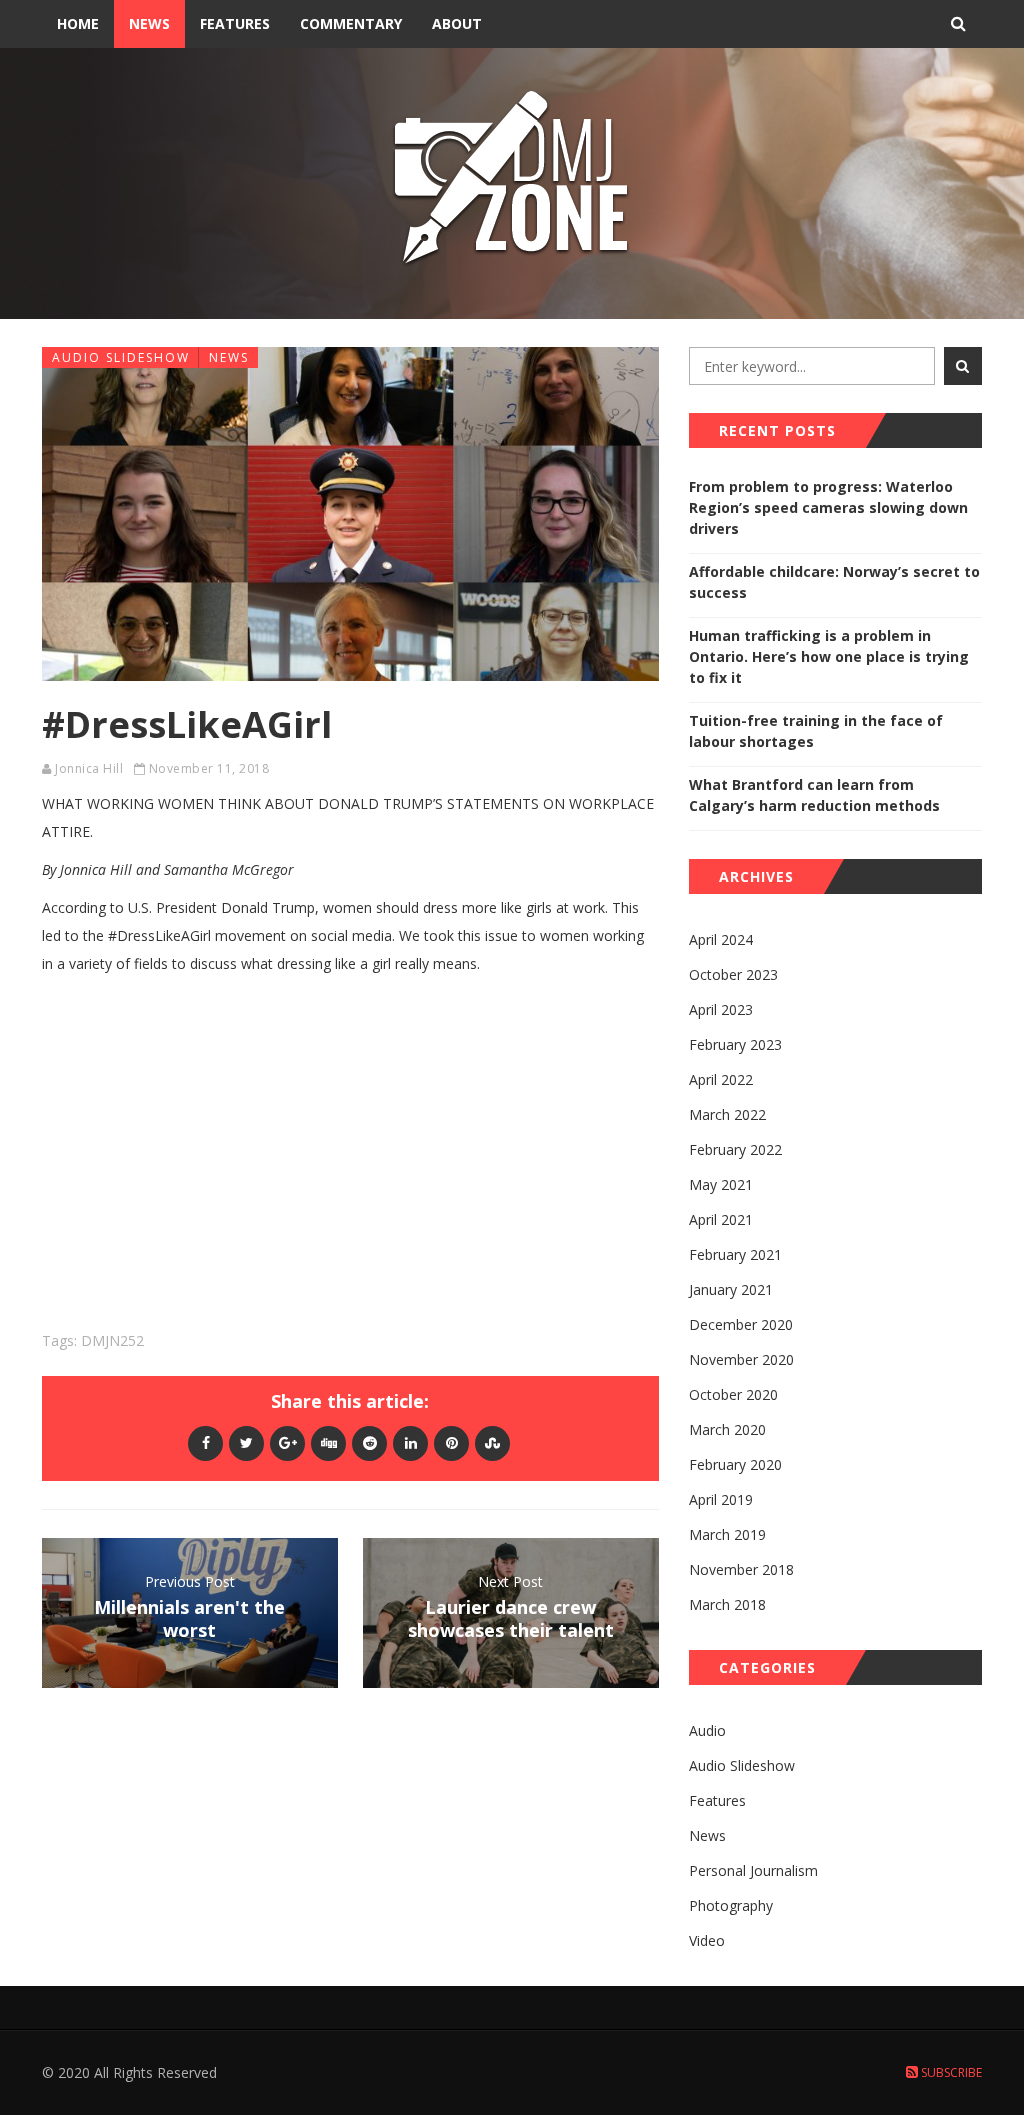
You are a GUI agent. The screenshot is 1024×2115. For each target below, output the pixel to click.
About (457, 23)
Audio (707, 1730)
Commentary (351, 23)
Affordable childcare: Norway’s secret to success (834, 582)
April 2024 (721, 939)
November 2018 (741, 1569)
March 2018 (727, 1604)
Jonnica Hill (89, 768)
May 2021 (721, 1184)
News (149, 23)
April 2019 (721, 1499)
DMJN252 (112, 1340)
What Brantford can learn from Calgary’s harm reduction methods (814, 795)
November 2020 (741, 1359)
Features (235, 23)
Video (707, 1940)
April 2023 (721, 1009)
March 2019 (727, 1534)
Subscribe (950, 2072)
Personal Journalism (753, 1870)
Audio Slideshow (121, 357)
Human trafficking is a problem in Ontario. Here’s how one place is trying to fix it (829, 656)
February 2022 (735, 1149)
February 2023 (735, 1044)
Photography (731, 1905)
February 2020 (735, 1464)
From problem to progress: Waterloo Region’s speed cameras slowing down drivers (828, 507)
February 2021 (735, 1254)
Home (78, 23)
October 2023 (733, 974)
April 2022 (721, 1079)
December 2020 (741, 1324)
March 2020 (727, 1429)
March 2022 (727, 1114)
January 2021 (731, 1289)
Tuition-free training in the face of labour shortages (816, 731)
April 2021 (721, 1219)
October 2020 (733, 1394)
